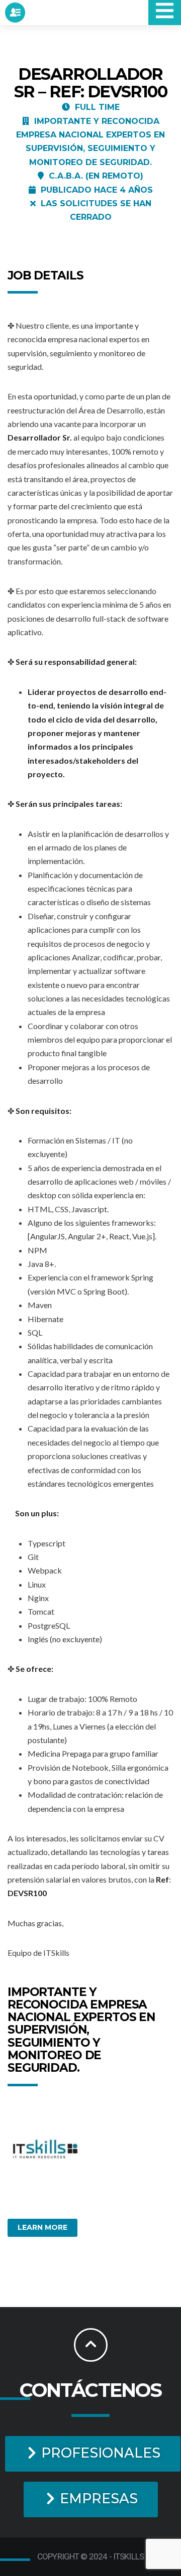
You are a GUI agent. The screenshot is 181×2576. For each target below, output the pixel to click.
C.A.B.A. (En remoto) (96, 176)
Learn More (42, 2227)
